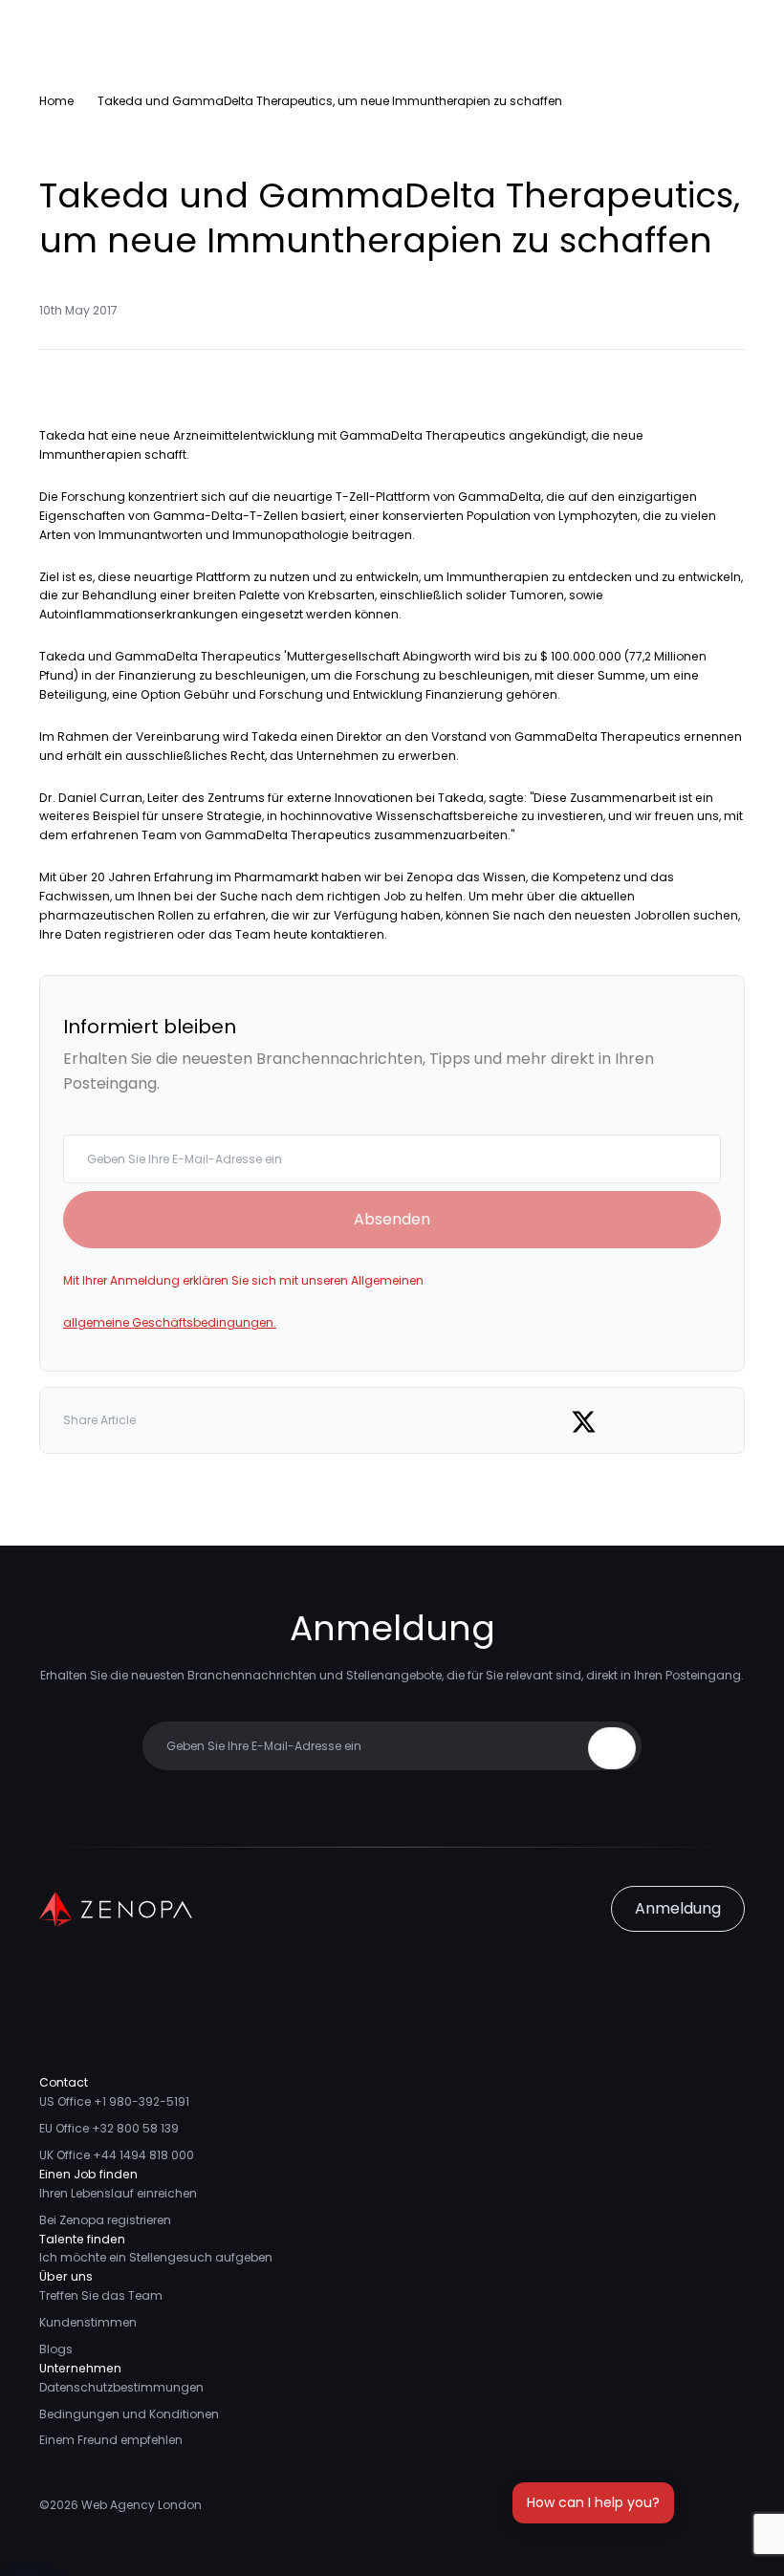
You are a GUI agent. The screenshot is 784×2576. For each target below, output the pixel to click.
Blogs (56, 2349)
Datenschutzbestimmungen (121, 2387)
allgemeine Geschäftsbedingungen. (170, 1322)
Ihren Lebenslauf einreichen (118, 2193)
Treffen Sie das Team (101, 2295)
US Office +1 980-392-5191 (114, 2101)
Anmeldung (678, 1908)
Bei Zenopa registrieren (105, 2220)
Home (56, 101)
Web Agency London (142, 2505)
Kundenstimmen (88, 2322)
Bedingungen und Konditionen (129, 2414)
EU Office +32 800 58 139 (109, 2128)
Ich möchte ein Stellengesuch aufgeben (156, 2257)
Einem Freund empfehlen (111, 2440)
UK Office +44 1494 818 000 (117, 2155)
